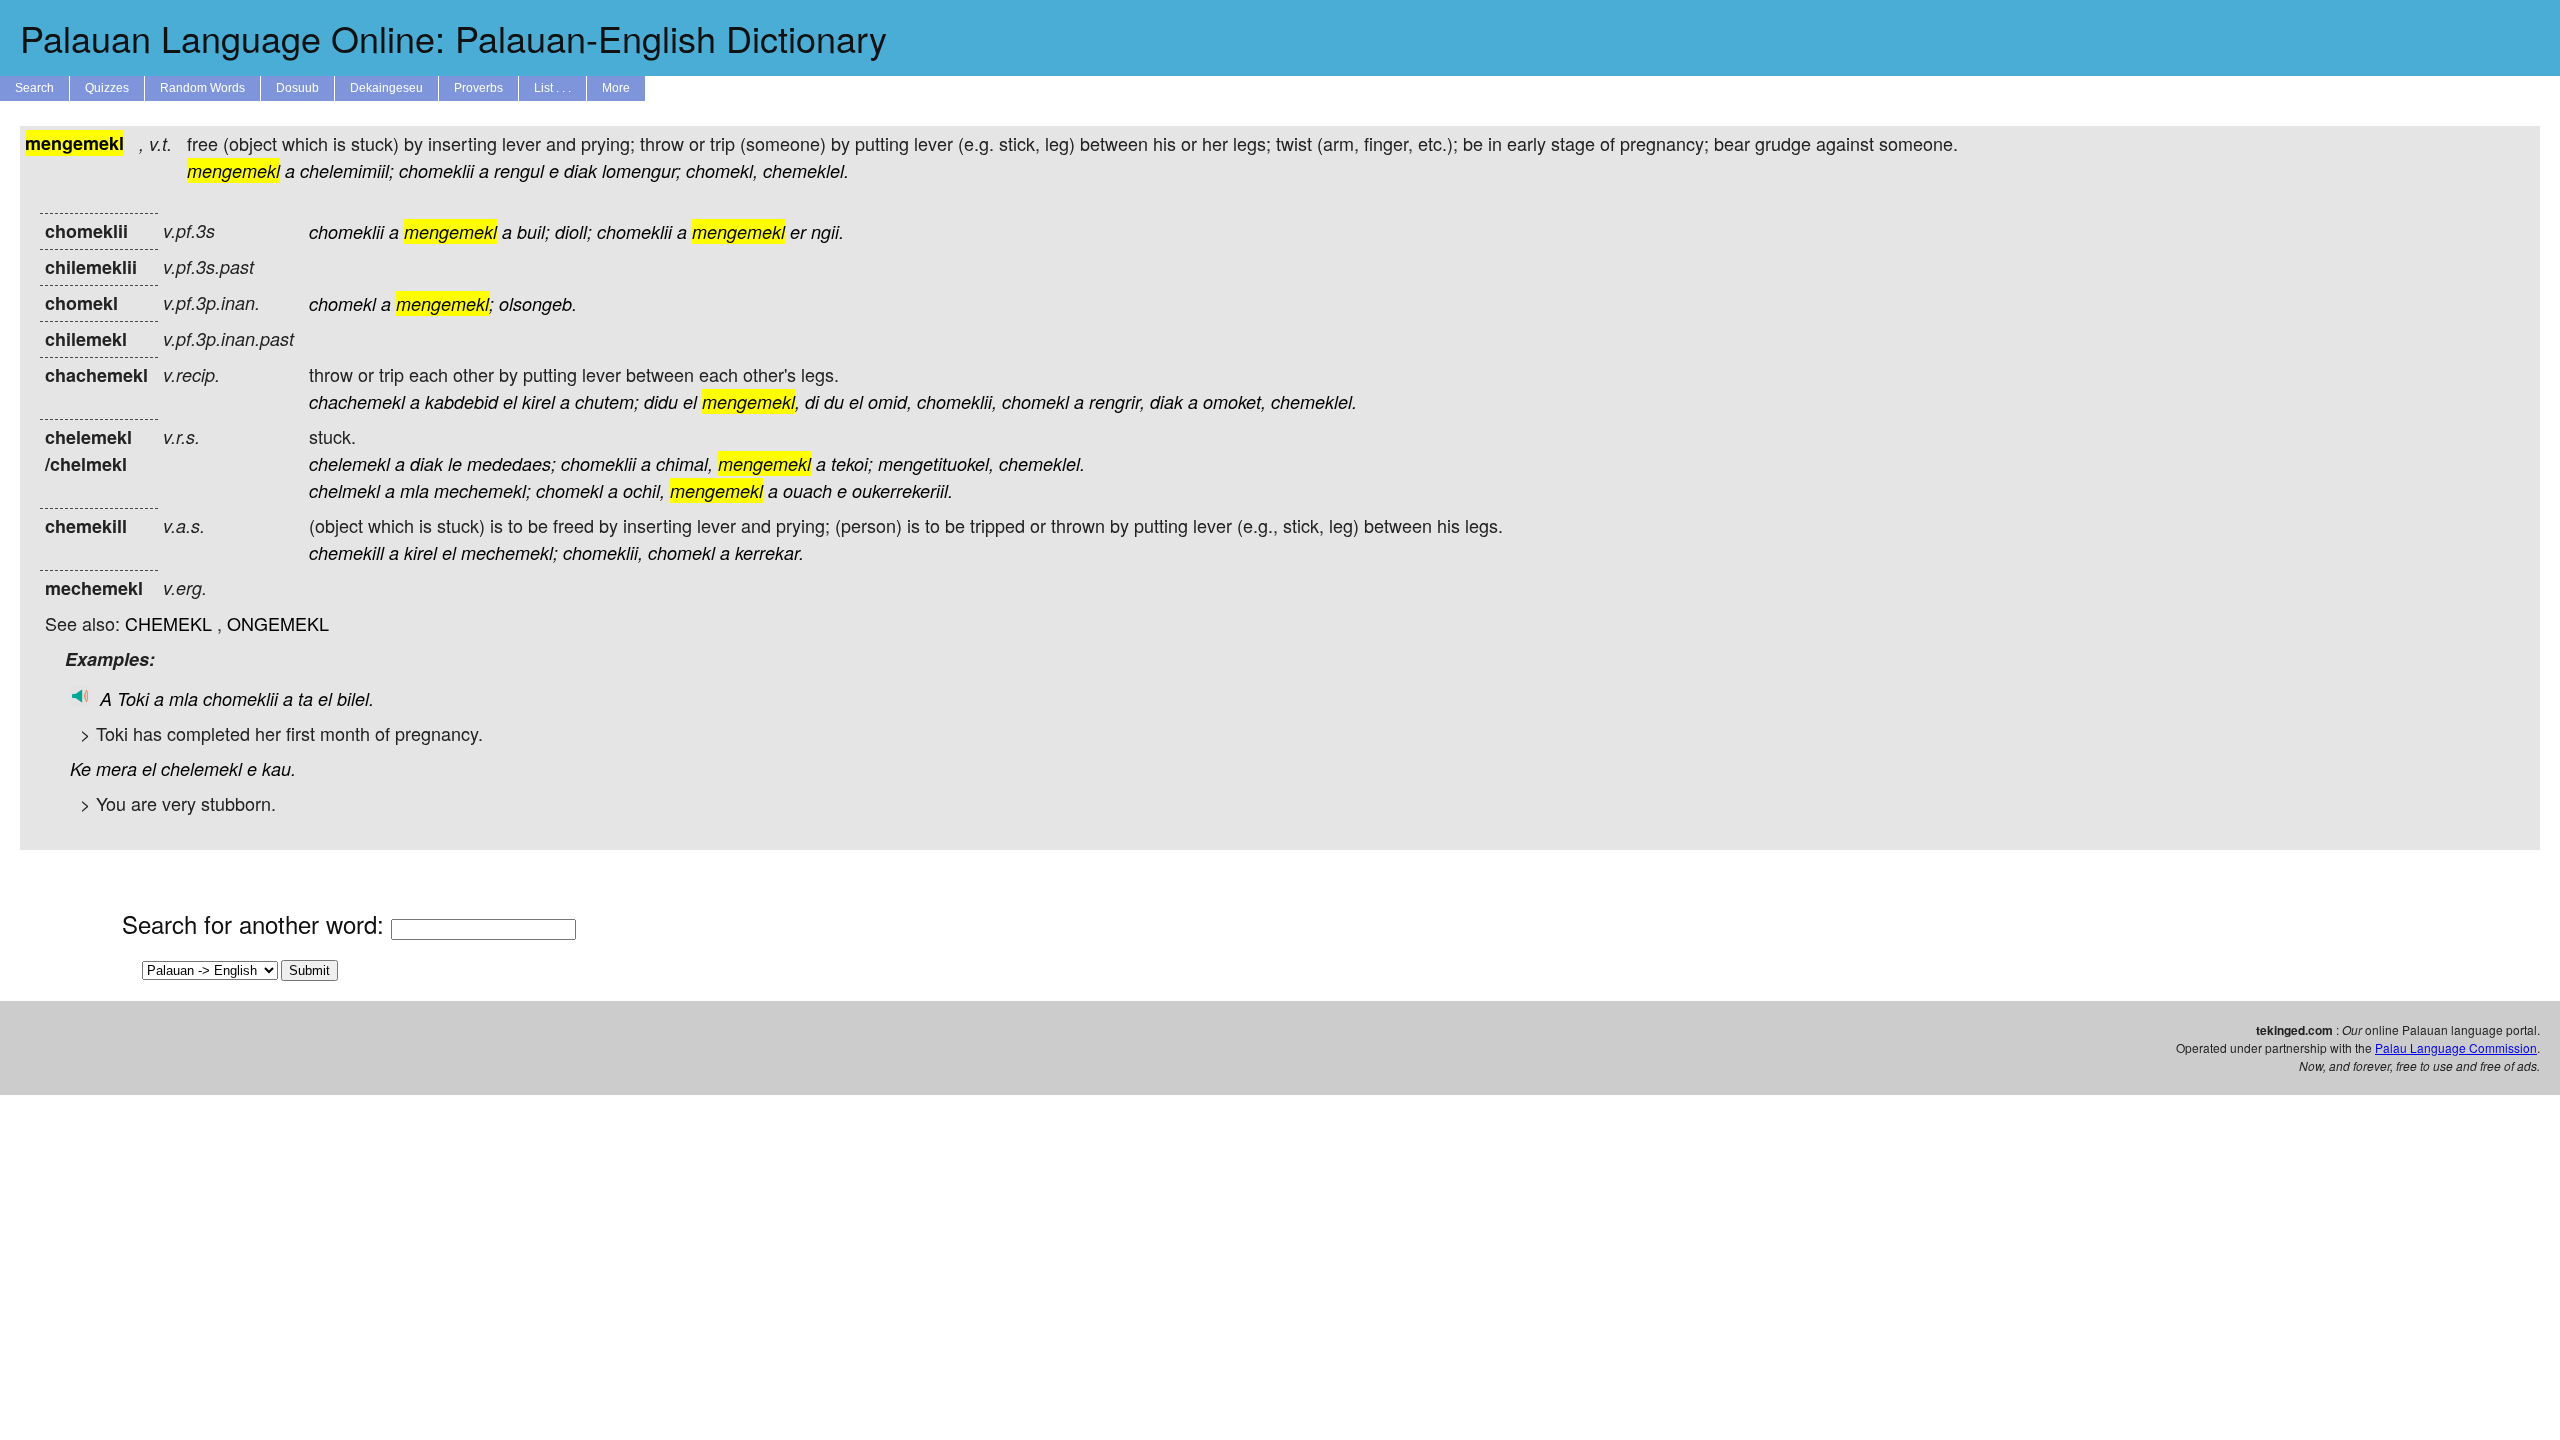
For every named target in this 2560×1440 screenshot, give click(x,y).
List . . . (552, 88)
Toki (133, 698)
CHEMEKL (168, 623)
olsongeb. (538, 303)
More (616, 88)
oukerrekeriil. (902, 490)
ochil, (644, 490)
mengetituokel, (936, 463)
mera (116, 768)
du (834, 401)
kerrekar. (769, 552)
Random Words (202, 88)
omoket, (1234, 401)
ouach (807, 490)
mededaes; (511, 463)
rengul (519, 170)
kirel (538, 401)
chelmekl (344, 490)
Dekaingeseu (386, 88)
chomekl (342, 303)
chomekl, (722, 170)
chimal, (684, 463)
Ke (80, 768)
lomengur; (641, 170)
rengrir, (1117, 401)
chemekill (346, 552)
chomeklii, (957, 401)
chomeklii (436, 170)
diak (580, 170)
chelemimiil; (347, 170)
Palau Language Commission (2456, 1047)
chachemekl (357, 401)
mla (414, 490)
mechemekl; (482, 490)
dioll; (573, 231)
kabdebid (461, 401)
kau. (279, 768)
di (812, 401)
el (510, 401)
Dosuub (297, 88)
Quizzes (107, 88)
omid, (890, 401)
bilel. (355, 698)
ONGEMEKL (278, 623)
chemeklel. (806, 170)
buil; (533, 231)
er (798, 231)
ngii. (827, 231)
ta (305, 698)
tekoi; (852, 463)
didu (661, 401)
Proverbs (478, 88)
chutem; (607, 401)
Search (34, 88)
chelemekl (349, 463)
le (455, 463)
